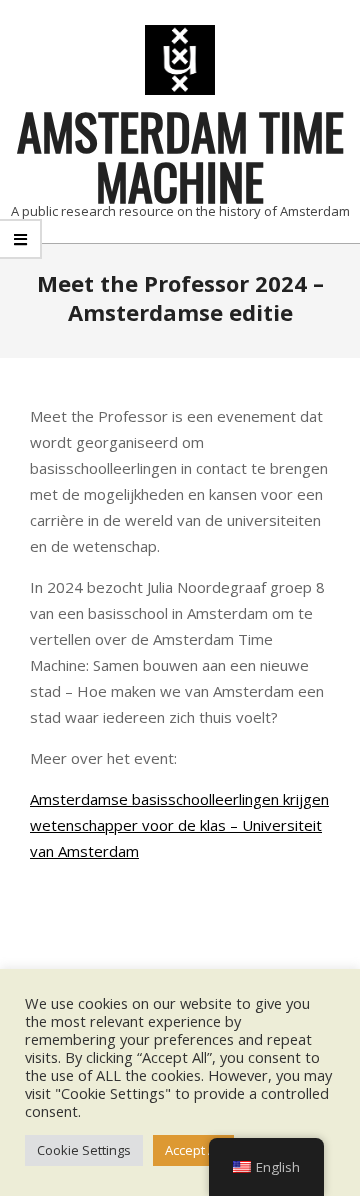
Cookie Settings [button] (84, 1150)
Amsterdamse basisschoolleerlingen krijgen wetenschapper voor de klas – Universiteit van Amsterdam (179, 825)
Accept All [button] (193, 1150)
